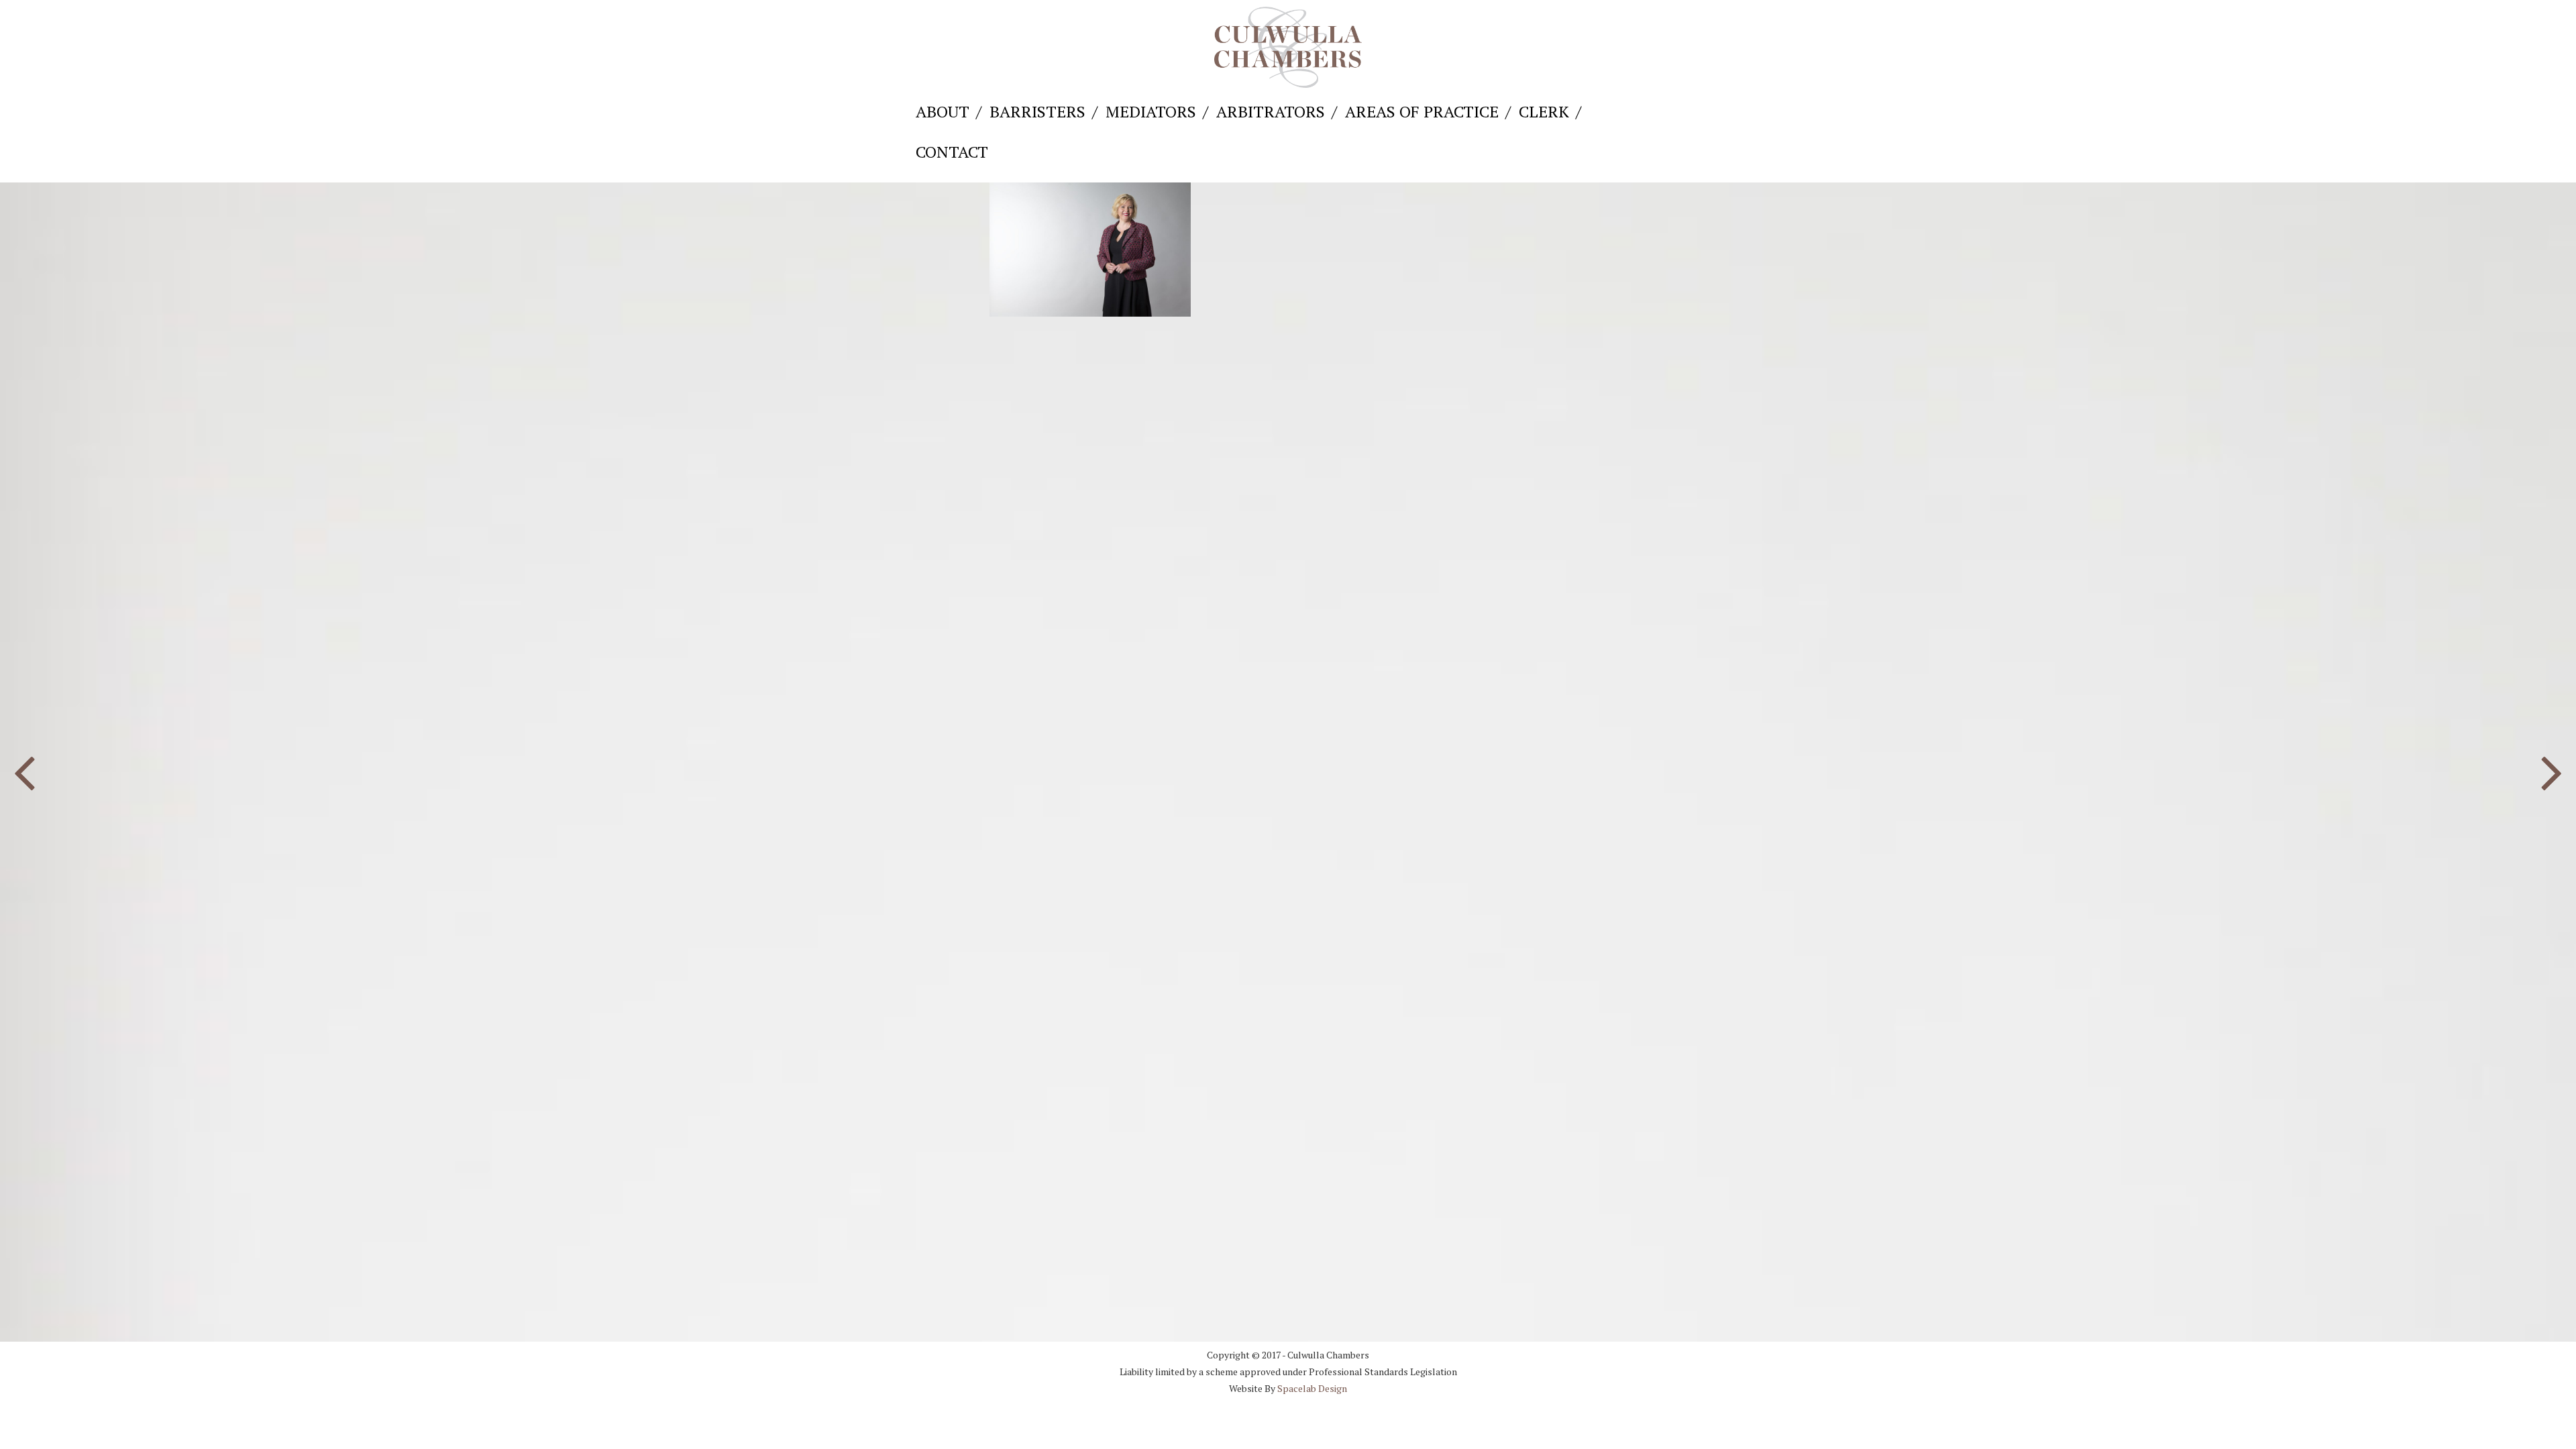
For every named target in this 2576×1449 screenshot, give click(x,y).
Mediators (1151, 111)
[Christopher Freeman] (2552, 767)
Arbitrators (1271, 111)
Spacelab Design (1312, 1388)
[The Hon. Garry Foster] (24, 767)
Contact (952, 152)
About (943, 111)
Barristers (1037, 111)
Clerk (1544, 111)
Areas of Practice (1422, 111)
